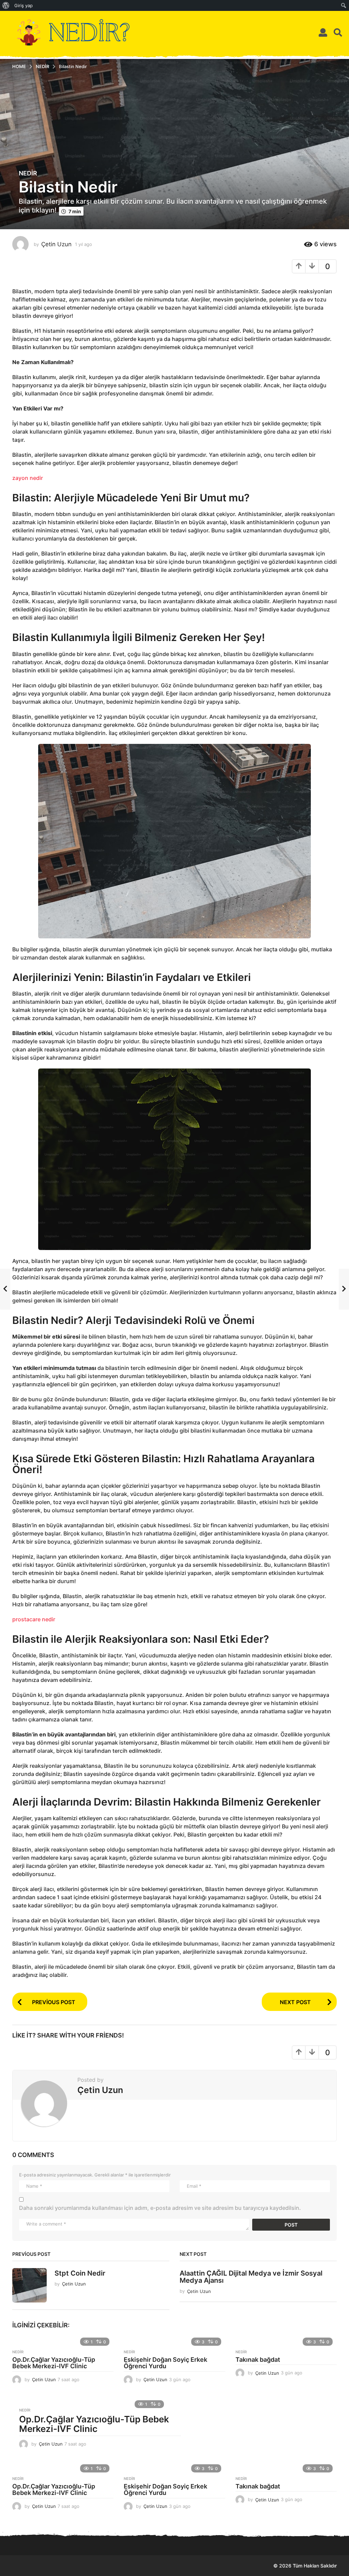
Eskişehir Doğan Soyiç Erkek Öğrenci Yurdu (165, 2363)
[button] (323, 32)
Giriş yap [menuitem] (24, 5)
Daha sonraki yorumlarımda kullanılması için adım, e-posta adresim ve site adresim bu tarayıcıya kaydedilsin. (160, 2208)
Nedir (28, 173)
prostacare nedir (34, 1619)
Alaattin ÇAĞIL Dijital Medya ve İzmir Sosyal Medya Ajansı (251, 2277)
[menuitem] (6, 5)
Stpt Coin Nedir (80, 2273)
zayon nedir (28, 478)
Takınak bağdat (258, 2360)
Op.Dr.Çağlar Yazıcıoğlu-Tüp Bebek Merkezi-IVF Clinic (54, 2363)
